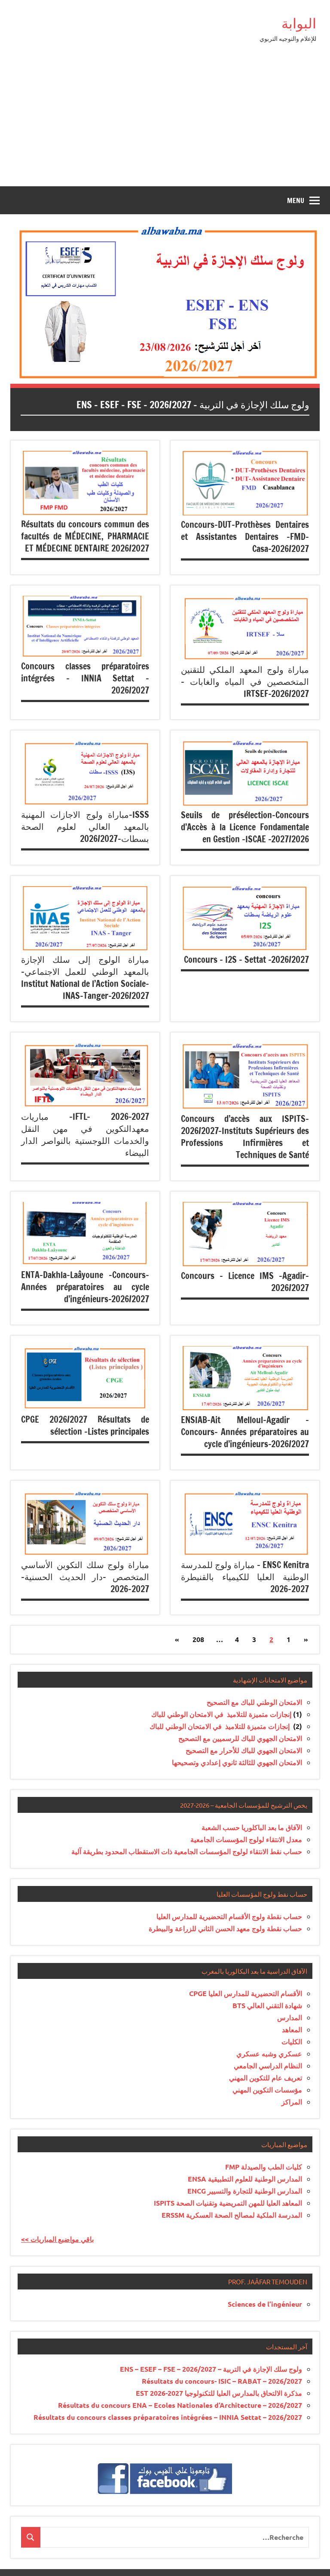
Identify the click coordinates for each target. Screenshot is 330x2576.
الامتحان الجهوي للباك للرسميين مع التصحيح (240, 1738)
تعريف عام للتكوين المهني (266, 2078)
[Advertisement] (165, 122)
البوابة (299, 23)
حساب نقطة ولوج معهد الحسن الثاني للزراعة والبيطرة (225, 1928)
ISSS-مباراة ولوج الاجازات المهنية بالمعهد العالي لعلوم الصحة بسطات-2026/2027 (85, 827)
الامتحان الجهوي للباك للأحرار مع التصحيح (244, 1750)
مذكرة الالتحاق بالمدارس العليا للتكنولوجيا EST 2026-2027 (219, 2393)
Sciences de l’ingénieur (265, 2304)
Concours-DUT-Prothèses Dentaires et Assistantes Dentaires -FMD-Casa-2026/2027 (245, 537)
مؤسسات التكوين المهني (267, 2090)
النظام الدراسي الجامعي (268, 2066)
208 (198, 1639)
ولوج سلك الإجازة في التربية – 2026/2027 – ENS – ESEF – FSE (193, 405)
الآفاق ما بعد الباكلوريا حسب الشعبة (252, 1827)
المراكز (292, 2102)
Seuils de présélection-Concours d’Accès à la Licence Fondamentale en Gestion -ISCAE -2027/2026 (245, 827)
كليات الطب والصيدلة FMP (264, 2167)
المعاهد (292, 2029)
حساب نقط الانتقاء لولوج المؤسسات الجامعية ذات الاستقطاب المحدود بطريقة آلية (187, 1851)
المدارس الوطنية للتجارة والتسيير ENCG (245, 2191)
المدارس (290, 2017)
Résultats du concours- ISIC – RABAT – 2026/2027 (222, 2381)
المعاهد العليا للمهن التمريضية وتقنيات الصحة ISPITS (228, 2203)
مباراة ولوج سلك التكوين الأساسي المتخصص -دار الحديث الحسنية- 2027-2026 (85, 1577)
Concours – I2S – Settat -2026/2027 (246, 960)
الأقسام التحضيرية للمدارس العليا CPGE (246, 1993)
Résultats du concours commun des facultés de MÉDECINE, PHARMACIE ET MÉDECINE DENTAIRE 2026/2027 (85, 536)
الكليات (292, 2041)
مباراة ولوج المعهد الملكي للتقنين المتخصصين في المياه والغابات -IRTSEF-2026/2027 (245, 682)
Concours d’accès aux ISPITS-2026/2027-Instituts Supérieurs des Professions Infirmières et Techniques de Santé (245, 1137)
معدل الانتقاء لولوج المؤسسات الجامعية (246, 1839)
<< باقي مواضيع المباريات (57, 2239)
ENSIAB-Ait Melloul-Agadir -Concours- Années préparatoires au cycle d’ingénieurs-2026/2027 (245, 1432)
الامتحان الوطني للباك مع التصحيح (254, 1702)
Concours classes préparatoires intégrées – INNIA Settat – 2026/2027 (85, 678)
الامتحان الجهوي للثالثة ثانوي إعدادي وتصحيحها (237, 1762)
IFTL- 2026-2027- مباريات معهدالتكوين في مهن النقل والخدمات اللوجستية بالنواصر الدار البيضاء (85, 1135)
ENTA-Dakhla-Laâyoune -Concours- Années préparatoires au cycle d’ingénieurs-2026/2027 (85, 1287)
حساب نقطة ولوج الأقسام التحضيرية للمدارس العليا (229, 1916)
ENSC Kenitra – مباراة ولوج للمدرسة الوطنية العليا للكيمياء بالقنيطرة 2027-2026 (245, 1577)
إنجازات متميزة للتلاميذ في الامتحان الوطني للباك (221, 1714)
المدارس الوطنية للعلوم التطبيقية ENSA (245, 2179)
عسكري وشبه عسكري (269, 2054)
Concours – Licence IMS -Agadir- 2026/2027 (245, 1282)
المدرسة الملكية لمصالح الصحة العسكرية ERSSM (232, 2215)
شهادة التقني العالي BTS (267, 2005)
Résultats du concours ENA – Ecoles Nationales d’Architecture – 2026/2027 (180, 2405)
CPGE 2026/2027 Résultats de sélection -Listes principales (85, 1425)
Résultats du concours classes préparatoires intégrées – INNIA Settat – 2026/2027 (168, 2417)
